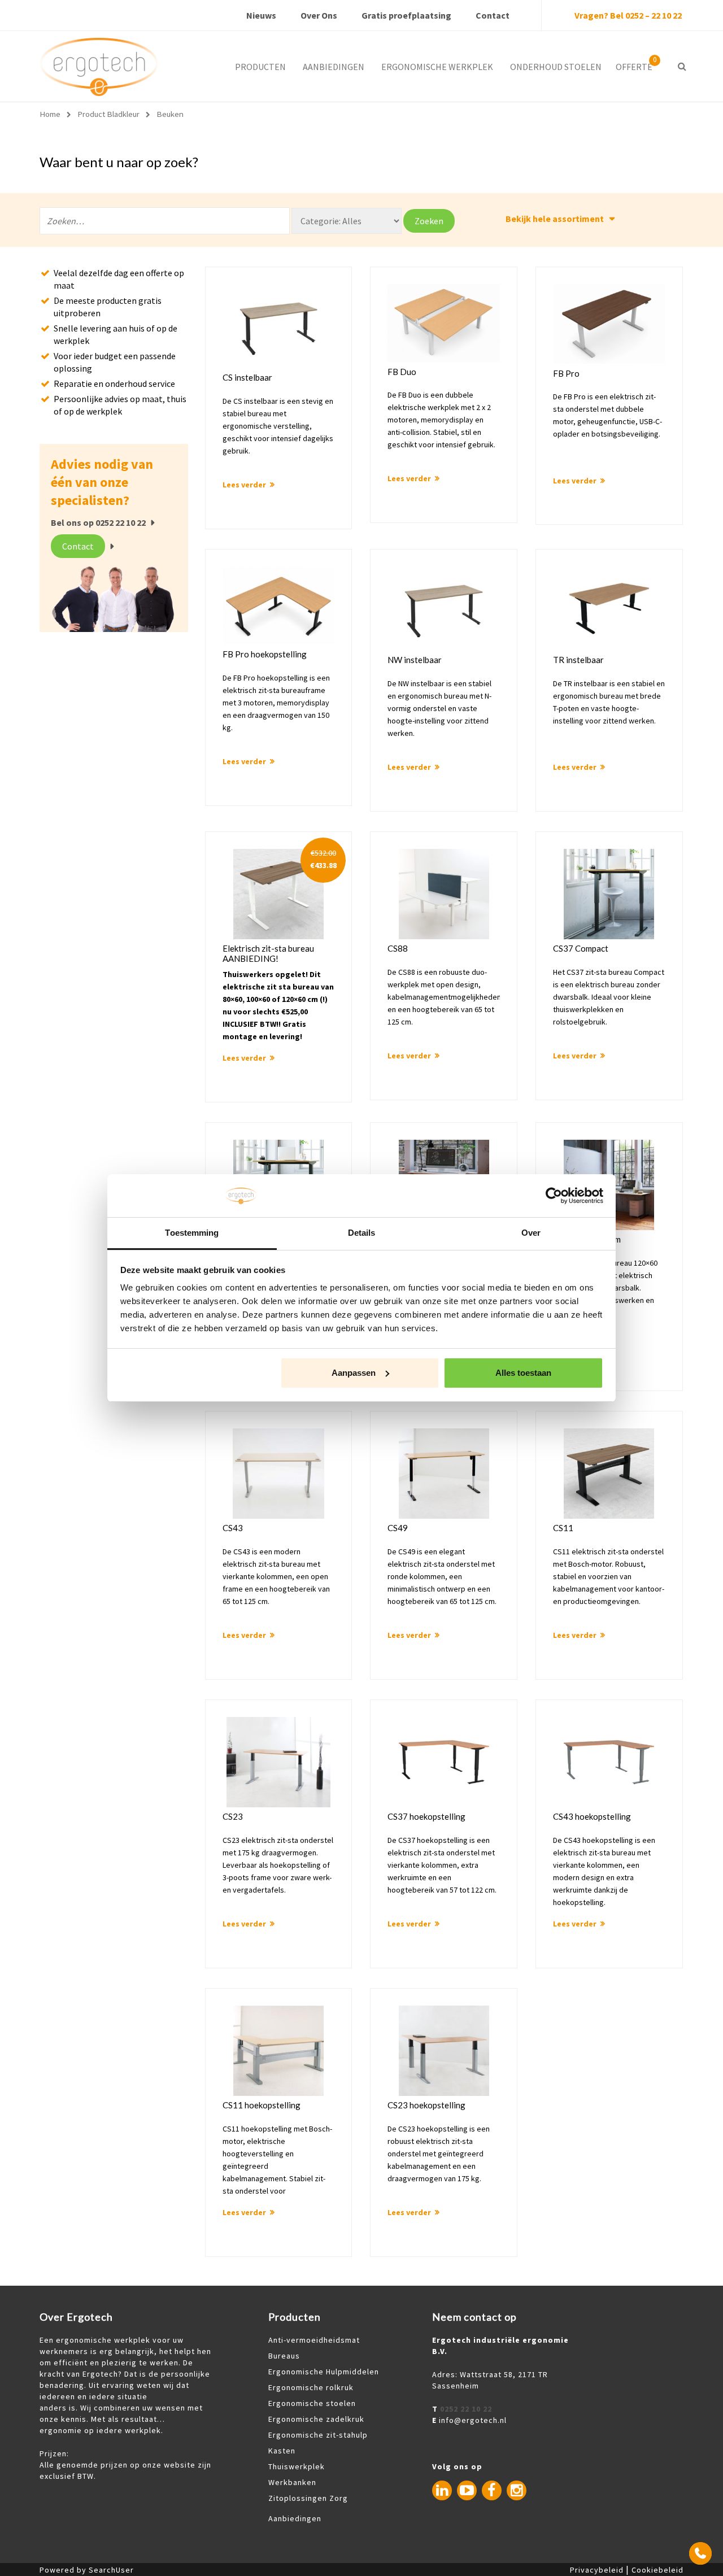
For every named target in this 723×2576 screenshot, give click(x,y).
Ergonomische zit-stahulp (318, 2435)
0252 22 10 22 (466, 2409)
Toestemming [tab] (192, 1233)
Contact (493, 15)
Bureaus (284, 2356)
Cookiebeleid (657, 2570)
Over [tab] (531, 1233)
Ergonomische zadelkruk (316, 2419)
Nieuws (261, 15)
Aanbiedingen (334, 67)
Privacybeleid (597, 2570)
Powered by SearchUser (87, 2570)
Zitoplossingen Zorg (308, 2498)
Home (50, 114)
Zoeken (429, 221)
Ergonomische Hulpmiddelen (324, 2372)
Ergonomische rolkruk (311, 2387)
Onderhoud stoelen (556, 67)
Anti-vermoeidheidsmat (314, 2340)
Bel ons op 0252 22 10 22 (98, 522)
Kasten (282, 2451)
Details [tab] (362, 1233)
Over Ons (319, 15)
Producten (260, 67)
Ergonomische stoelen (312, 2403)
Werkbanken (292, 2482)
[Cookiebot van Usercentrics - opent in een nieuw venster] (554, 1196)
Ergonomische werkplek (437, 67)
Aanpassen (354, 1373)
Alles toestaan (523, 1373)
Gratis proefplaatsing (406, 15)
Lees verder (244, 485)
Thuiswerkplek (297, 2466)
